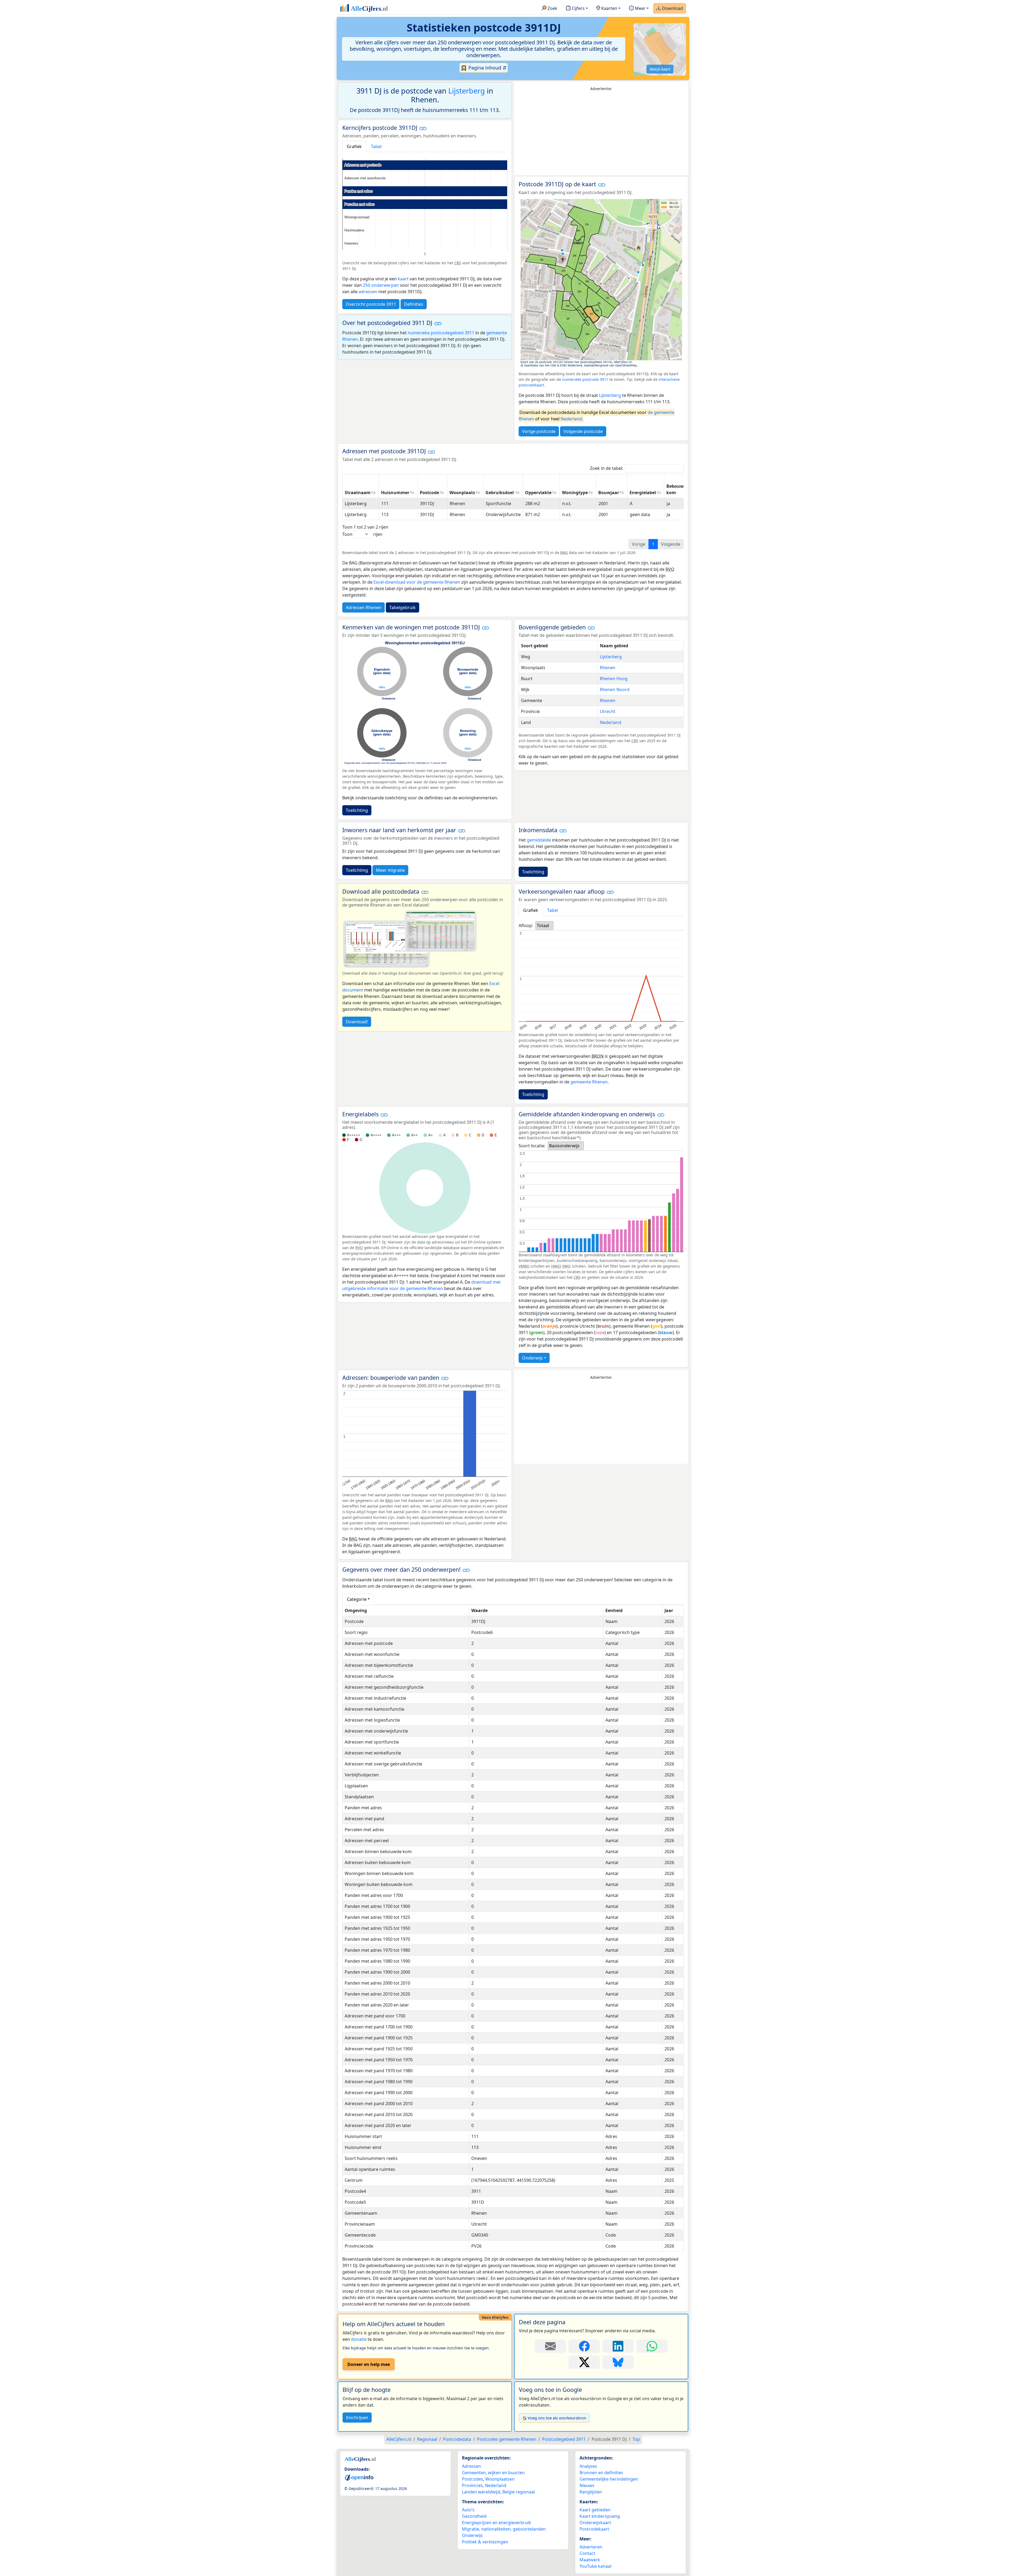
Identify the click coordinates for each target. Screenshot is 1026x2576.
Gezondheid (474, 2516)
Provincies (472, 2485)
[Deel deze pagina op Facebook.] (584, 2346)
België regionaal (519, 2492)
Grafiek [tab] (354, 146)
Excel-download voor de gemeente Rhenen (417, 582)
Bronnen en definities (601, 2473)
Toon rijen (362, 534)
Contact (587, 2553)
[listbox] (544, 925)
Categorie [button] (357, 1599)
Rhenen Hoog (614, 679)
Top (636, 2439)
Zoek (552, 8)
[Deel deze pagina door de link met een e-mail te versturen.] (550, 2346)
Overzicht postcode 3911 (371, 304)
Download (672, 8)
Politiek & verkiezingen (485, 2542)
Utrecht (608, 711)
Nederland (571, 419)
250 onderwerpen (381, 285)
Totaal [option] (543, 925)
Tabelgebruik (403, 607)
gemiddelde (539, 840)
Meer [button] (640, 8)
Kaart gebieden (595, 2510)
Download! (357, 1022)
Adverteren (591, 2547)
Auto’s (468, 2510)
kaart (403, 279)
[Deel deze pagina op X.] (584, 2362)
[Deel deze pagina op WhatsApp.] (652, 2346)
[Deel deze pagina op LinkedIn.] (618, 2346)
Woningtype (575, 493)
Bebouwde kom (678, 489)
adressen (368, 292)
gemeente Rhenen (589, 1082)
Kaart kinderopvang (600, 2516)
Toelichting (357, 810)
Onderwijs (533, 1358)
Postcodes (473, 2479)
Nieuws (587, 2485)
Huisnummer (395, 493)
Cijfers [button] (578, 8)
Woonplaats (462, 493)
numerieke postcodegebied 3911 (441, 333)
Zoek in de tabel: (607, 468)
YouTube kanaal (595, 2566)
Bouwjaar (609, 493)
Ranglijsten (591, 2492)
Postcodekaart (594, 2529)
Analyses (588, 2466)
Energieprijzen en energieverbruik (497, 2523)
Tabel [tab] (376, 146)
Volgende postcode (583, 431)
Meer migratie (390, 870)
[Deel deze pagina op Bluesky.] (618, 2362)
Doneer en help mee (369, 2364)
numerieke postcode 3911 (585, 379)
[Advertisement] (601, 133)
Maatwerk (590, 2560)
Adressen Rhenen (364, 607)
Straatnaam (358, 493)
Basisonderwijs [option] (564, 1146)
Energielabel (643, 493)
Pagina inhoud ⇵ (487, 68)
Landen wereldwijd (481, 2492)
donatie (359, 2339)
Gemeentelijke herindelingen (609, 2479)
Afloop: (526, 925)
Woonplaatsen (500, 2479)
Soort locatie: (532, 1146)
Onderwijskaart (595, 2523)
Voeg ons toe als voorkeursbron (557, 2418)
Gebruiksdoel (500, 493)
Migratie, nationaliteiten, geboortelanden (504, 2529)
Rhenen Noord (615, 689)
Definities (414, 304)
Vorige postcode (539, 431)
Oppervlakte (538, 493)
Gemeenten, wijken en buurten (493, 2473)
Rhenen (608, 668)
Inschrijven (357, 2418)
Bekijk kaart (660, 69)
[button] (423, 128)
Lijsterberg (467, 91)
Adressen (471, 2466)
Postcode (429, 493)
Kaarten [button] (609, 8)
